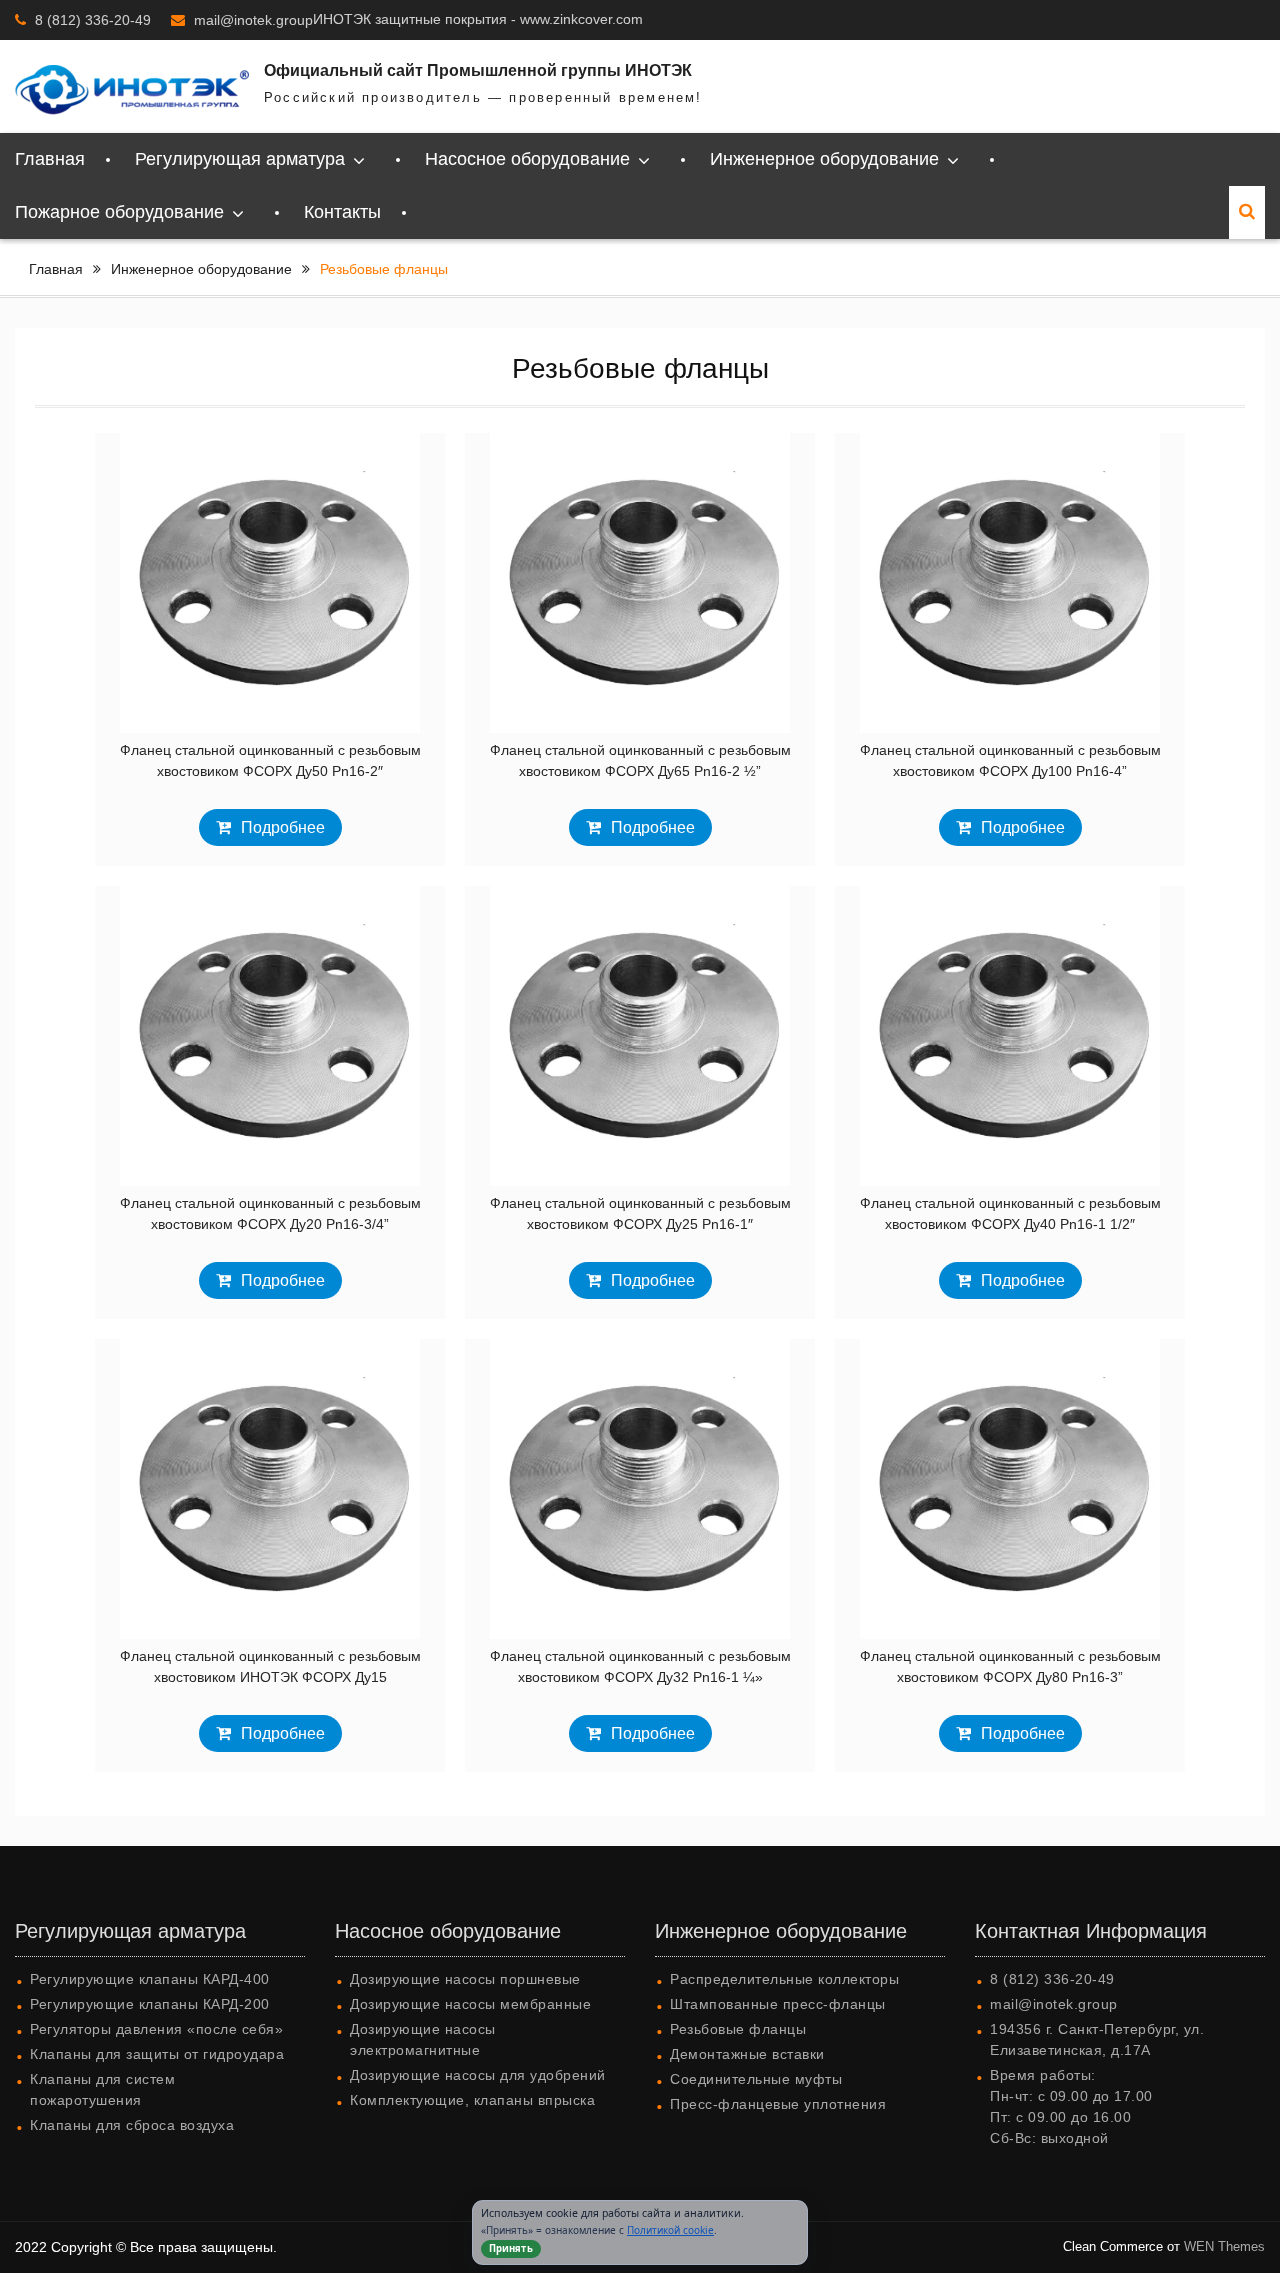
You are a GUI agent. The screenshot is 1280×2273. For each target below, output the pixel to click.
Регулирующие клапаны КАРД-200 (150, 2004)
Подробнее (283, 827)
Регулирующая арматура (240, 159)
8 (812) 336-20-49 (93, 20)
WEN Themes (1224, 2246)
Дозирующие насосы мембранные (470, 2004)
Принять (511, 2248)
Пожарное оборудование (119, 212)
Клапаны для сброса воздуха (132, 2125)
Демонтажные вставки (747, 2054)
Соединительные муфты (756, 2079)
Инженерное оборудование (824, 159)
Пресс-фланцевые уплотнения (778, 2104)
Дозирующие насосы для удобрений (478, 2075)
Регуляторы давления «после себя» (156, 2029)
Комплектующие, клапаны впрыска (472, 2100)
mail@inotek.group (253, 20)
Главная (50, 159)
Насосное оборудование (527, 159)
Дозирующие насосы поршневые (465, 1979)
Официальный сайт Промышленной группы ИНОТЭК (478, 70)
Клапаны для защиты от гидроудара (157, 2054)
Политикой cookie (670, 2230)
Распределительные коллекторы (784, 1979)
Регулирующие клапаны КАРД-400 (150, 1979)
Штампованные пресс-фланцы (778, 2004)
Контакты (342, 212)
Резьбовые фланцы (738, 2029)
